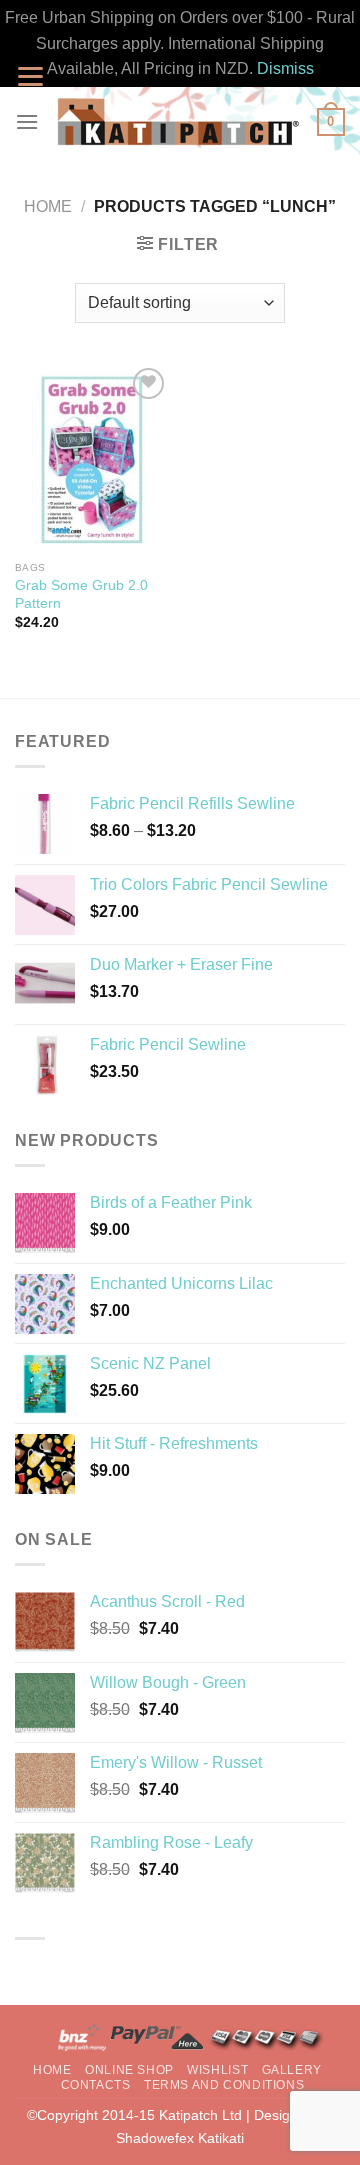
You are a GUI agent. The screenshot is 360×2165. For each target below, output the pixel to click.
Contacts (96, 2085)
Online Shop (129, 2070)
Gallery (292, 2070)
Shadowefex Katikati (180, 2138)
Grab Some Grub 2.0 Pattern (81, 594)
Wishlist (217, 2070)
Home (48, 206)
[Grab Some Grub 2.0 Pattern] (92, 457)
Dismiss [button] (285, 68)
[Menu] (27, 121)
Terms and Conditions (224, 2085)
